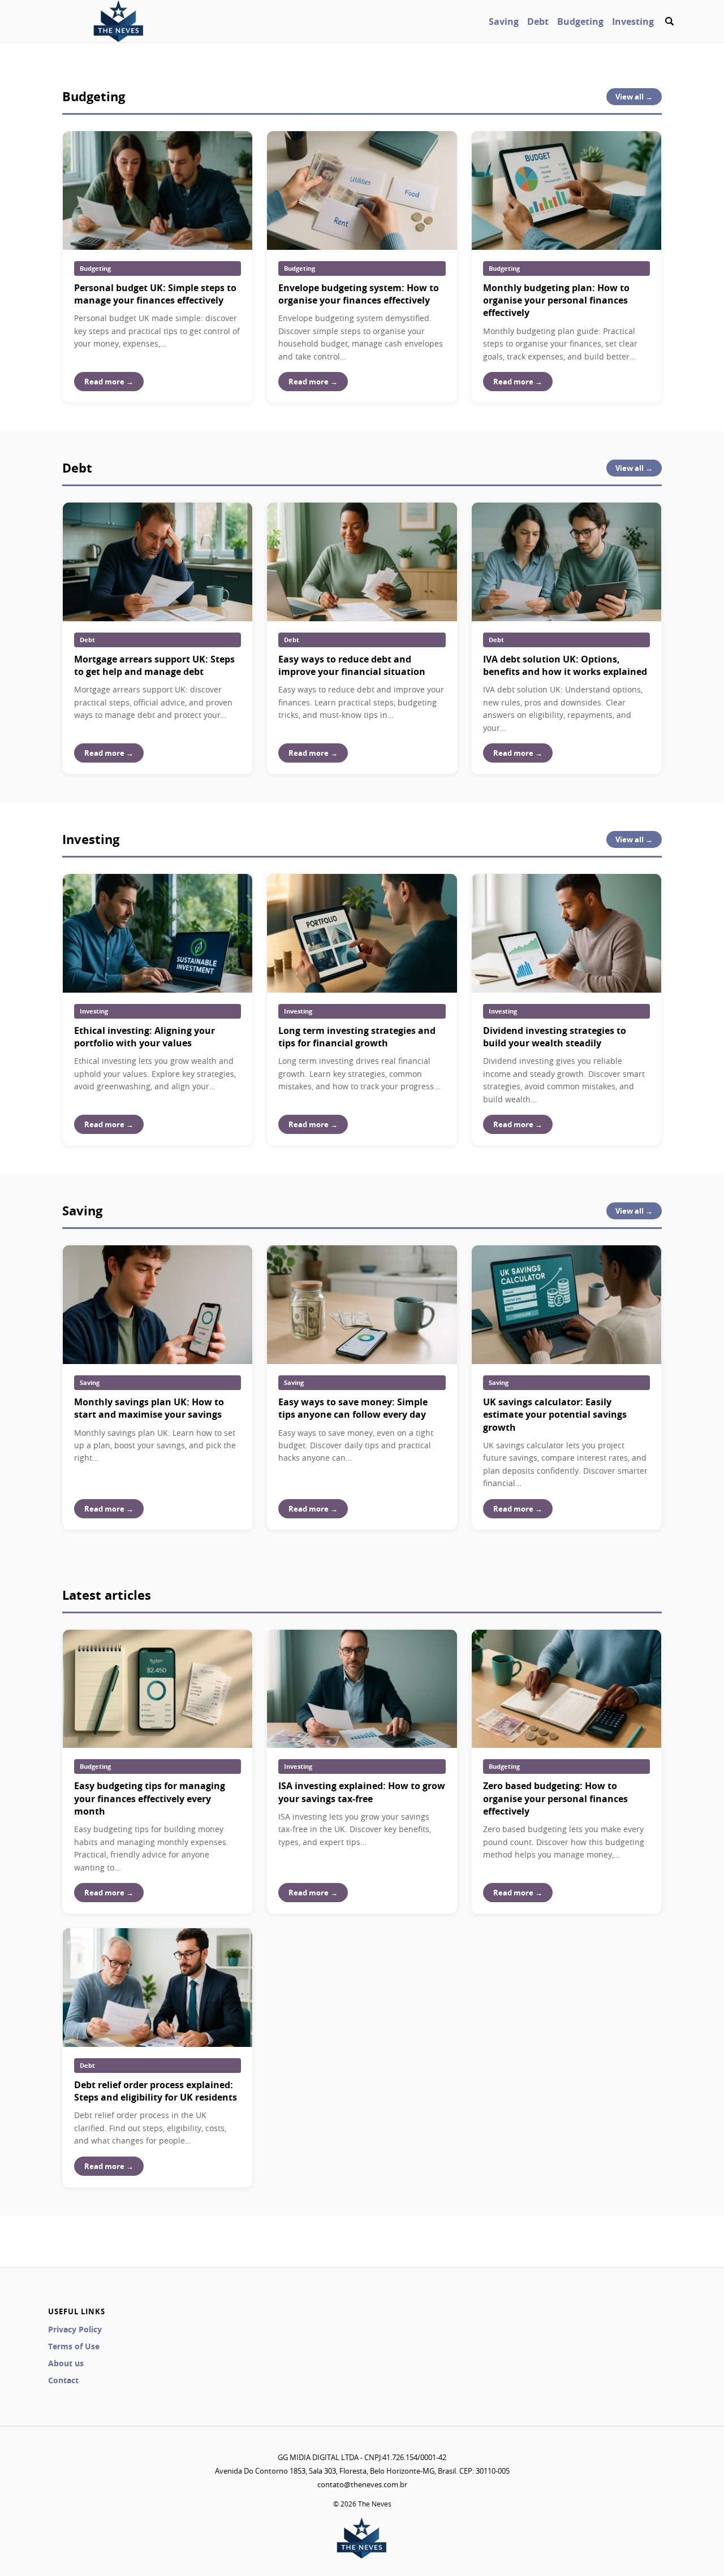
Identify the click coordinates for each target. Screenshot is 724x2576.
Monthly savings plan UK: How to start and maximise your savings (149, 1408)
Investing (633, 21)
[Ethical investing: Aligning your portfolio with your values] (158, 933)
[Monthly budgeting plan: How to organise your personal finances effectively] (566, 191)
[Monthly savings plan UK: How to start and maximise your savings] (158, 1305)
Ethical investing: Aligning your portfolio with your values (145, 1037)
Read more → (109, 382)
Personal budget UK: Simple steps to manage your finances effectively (155, 294)
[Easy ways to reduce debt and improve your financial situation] (362, 562)
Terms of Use (74, 2346)
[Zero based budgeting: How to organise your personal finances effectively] (566, 1689)
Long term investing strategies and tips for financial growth (357, 1037)
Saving (504, 21)
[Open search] (669, 21)
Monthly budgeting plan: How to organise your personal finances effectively (556, 300)
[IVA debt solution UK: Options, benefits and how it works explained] (566, 562)
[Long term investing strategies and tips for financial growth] (362, 933)
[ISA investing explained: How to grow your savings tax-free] (362, 1689)
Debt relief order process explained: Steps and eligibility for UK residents (156, 2091)
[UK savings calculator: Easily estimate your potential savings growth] (566, 1305)
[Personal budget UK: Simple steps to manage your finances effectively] (158, 191)
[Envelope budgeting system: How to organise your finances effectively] (362, 191)
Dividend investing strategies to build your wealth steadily (555, 1037)
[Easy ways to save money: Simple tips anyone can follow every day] (362, 1305)
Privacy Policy (75, 2329)
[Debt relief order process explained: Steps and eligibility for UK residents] (158, 1988)
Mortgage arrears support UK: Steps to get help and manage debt (154, 665)
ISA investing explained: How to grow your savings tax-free (362, 1792)
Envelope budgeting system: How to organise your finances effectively (359, 294)
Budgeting (580, 21)
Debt (538, 21)
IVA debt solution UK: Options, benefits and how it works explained (565, 665)
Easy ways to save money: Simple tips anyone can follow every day (353, 1408)
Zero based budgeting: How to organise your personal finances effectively (555, 1798)
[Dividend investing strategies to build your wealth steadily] (566, 933)
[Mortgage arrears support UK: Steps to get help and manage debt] (158, 562)
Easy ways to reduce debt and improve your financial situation (352, 665)
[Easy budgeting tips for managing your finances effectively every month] (158, 1689)
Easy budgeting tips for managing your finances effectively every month (150, 1798)
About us (66, 2363)
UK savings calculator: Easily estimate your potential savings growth (555, 1415)
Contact (63, 2380)
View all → (634, 97)
